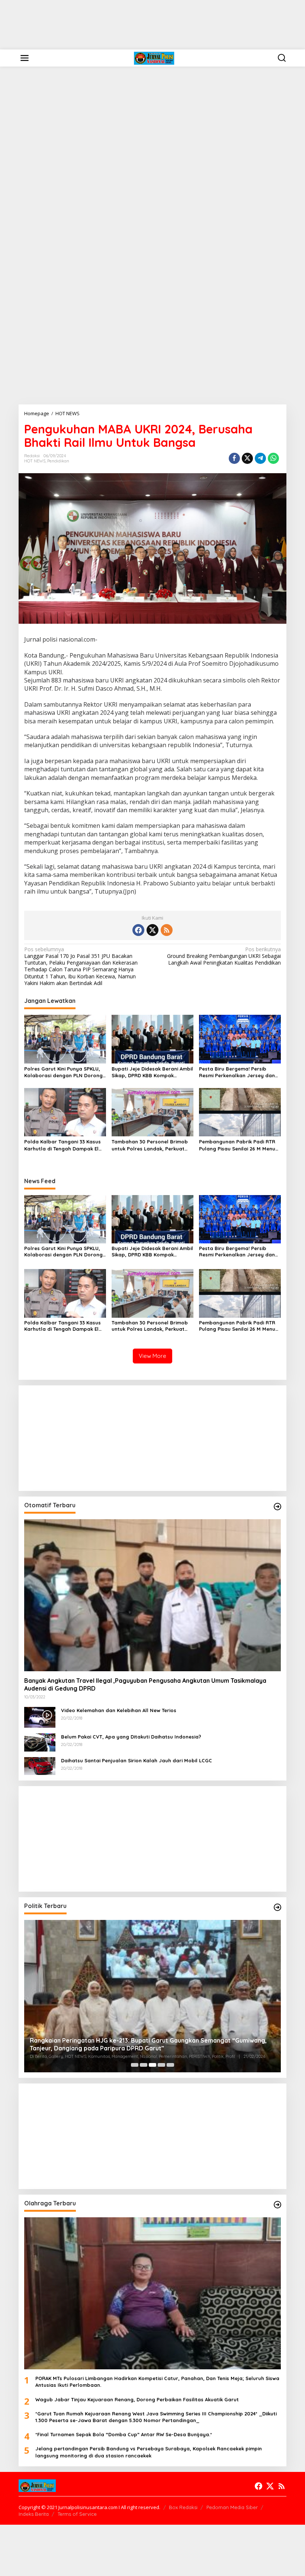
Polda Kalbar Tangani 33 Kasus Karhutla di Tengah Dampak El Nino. (62, 1145)
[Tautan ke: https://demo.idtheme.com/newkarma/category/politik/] (277, 1907)
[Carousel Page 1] (135, 2065)
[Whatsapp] (273, 458)
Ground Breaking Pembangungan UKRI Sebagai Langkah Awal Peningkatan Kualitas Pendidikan (224, 956)
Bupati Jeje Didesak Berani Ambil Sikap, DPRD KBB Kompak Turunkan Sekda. (152, 1072)
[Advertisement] (152, 25)
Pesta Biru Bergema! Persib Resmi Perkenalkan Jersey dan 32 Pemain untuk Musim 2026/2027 (237, 1072)
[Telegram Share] (260, 458)
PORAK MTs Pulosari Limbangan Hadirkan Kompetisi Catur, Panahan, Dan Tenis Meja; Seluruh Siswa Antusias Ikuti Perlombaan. (157, 2382)
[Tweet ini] (247, 458)
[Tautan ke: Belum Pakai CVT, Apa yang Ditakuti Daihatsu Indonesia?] (40, 1742)
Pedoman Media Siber (232, 2507)
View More (152, 1356)
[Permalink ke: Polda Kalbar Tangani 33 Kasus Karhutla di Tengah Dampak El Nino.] (65, 1112)
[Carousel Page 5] (170, 2065)
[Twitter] (152, 930)
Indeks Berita (34, 2514)
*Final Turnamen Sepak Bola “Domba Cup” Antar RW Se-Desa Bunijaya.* (124, 2434)
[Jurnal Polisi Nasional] (154, 57)
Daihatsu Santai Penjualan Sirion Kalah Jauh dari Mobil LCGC (137, 1760)
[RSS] (167, 930)
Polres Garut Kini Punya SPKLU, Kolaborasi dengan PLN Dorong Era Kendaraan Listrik (63, 1072)
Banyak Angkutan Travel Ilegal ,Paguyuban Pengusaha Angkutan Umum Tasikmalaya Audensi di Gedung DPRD (145, 1684)
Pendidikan (58, 461)
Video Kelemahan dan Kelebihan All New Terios (119, 1710)
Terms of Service (77, 2514)
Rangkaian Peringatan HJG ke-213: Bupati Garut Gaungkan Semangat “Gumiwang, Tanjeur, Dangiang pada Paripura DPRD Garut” (148, 2044)
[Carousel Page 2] (144, 2065)
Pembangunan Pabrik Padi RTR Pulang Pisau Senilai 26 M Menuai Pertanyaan (239, 1145)
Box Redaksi (183, 2507)
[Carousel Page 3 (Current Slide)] (152, 2065)
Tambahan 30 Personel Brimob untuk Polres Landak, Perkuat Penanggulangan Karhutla (150, 1145)
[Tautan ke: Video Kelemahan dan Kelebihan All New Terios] (40, 1717)
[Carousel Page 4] (161, 2065)
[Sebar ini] (234, 458)
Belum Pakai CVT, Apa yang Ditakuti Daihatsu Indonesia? (131, 1737)
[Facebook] (138, 930)
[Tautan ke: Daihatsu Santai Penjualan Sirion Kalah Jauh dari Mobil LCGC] (40, 1765)
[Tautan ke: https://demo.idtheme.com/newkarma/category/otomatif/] (277, 1507)
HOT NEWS (35, 461)
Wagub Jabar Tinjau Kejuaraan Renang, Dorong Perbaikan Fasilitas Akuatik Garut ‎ (138, 2399)
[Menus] (25, 58)
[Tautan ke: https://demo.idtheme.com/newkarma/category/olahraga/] (277, 2205)
